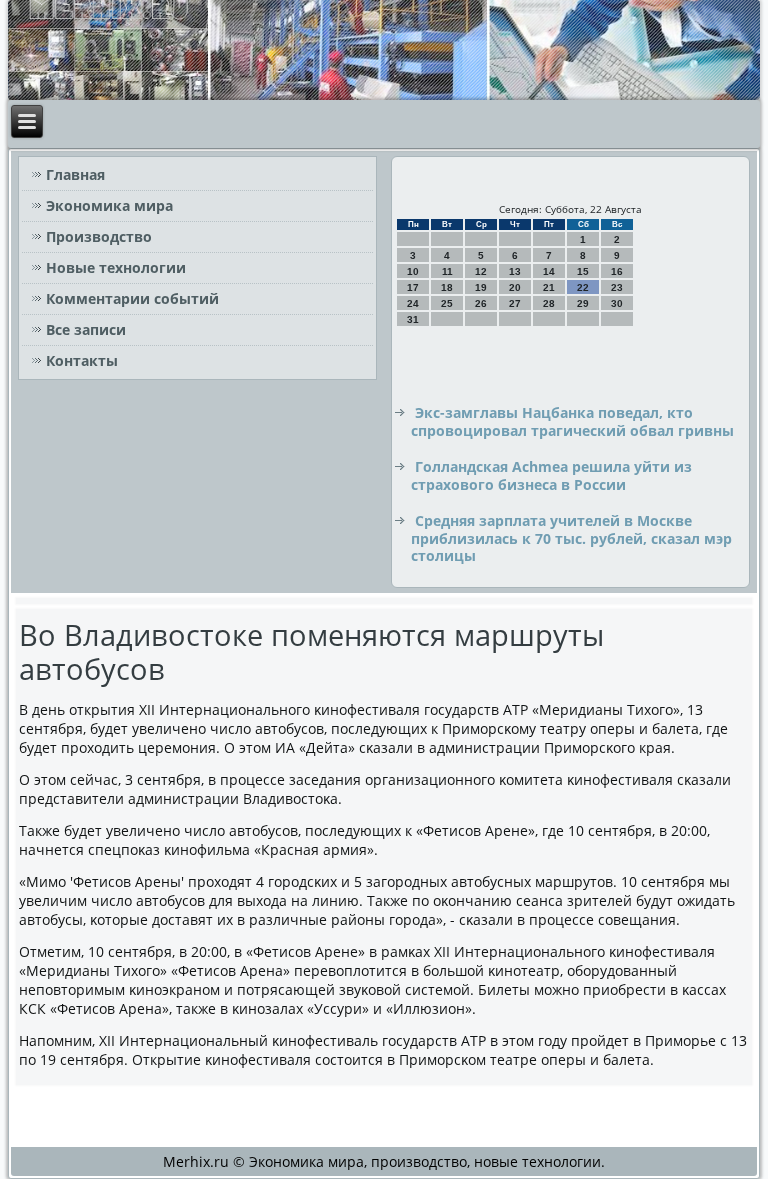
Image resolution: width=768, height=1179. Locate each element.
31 (413, 319)
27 (515, 303)
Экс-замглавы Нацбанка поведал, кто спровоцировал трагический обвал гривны (572, 421)
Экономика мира (109, 205)
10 (413, 271)
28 (549, 303)
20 (515, 287)
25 (447, 303)
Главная (75, 174)
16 (617, 271)
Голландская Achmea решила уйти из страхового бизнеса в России (551, 475)
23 (617, 287)
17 (413, 287)
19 (481, 287)
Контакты (82, 360)
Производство (99, 236)
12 (481, 271)
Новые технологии (116, 267)
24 (413, 303)
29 (583, 303)
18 (447, 287)
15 (583, 271)
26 (481, 303)
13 (515, 271)
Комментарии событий (132, 298)
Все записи (86, 329)
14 (549, 271)
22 (583, 287)
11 (447, 271)
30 (617, 303)
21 (549, 287)
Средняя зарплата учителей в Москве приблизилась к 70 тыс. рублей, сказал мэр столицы (571, 538)
